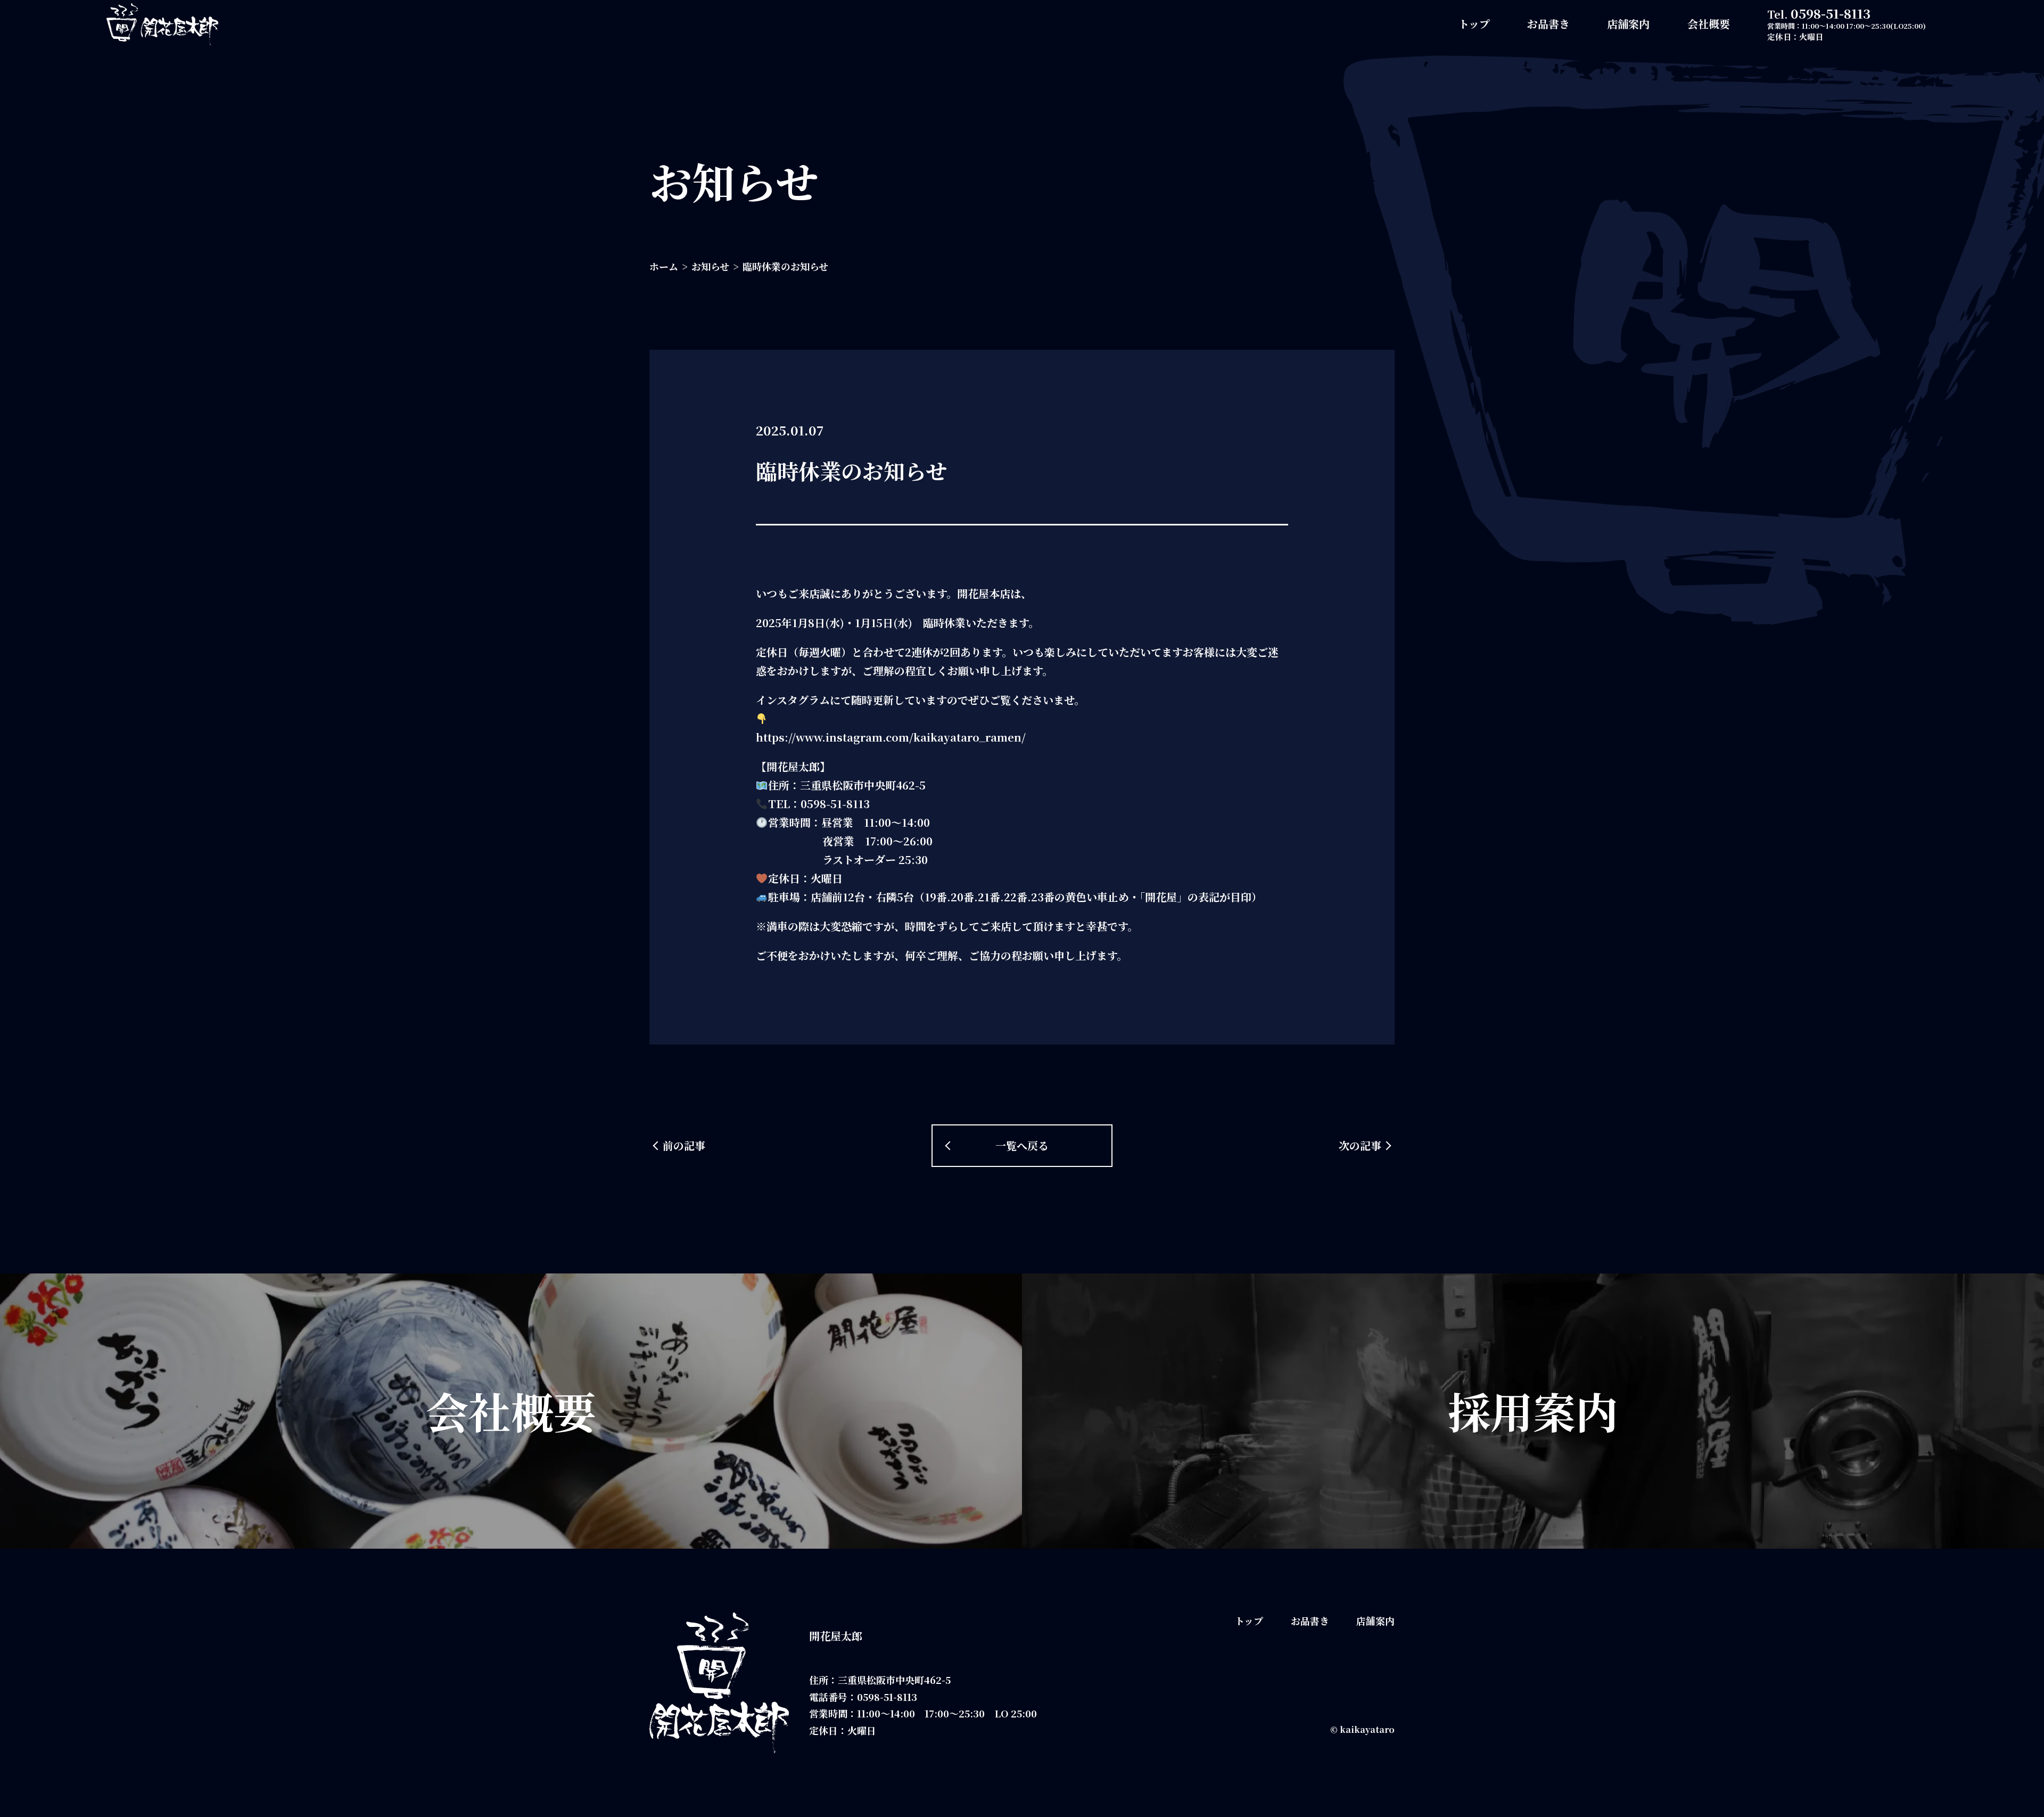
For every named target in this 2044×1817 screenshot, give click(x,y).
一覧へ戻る (1022, 1145)
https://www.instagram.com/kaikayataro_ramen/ (891, 737)
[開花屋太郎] (162, 24)
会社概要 (1709, 24)
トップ (1474, 24)
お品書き (1548, 24)
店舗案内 (1628, 24)
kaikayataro (1367, 1729)
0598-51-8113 (1831, 13)
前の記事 (684, 1145)
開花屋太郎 (836, 1636)
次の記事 (1360, 1145)
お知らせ (710, 266)
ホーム (664, 266)
